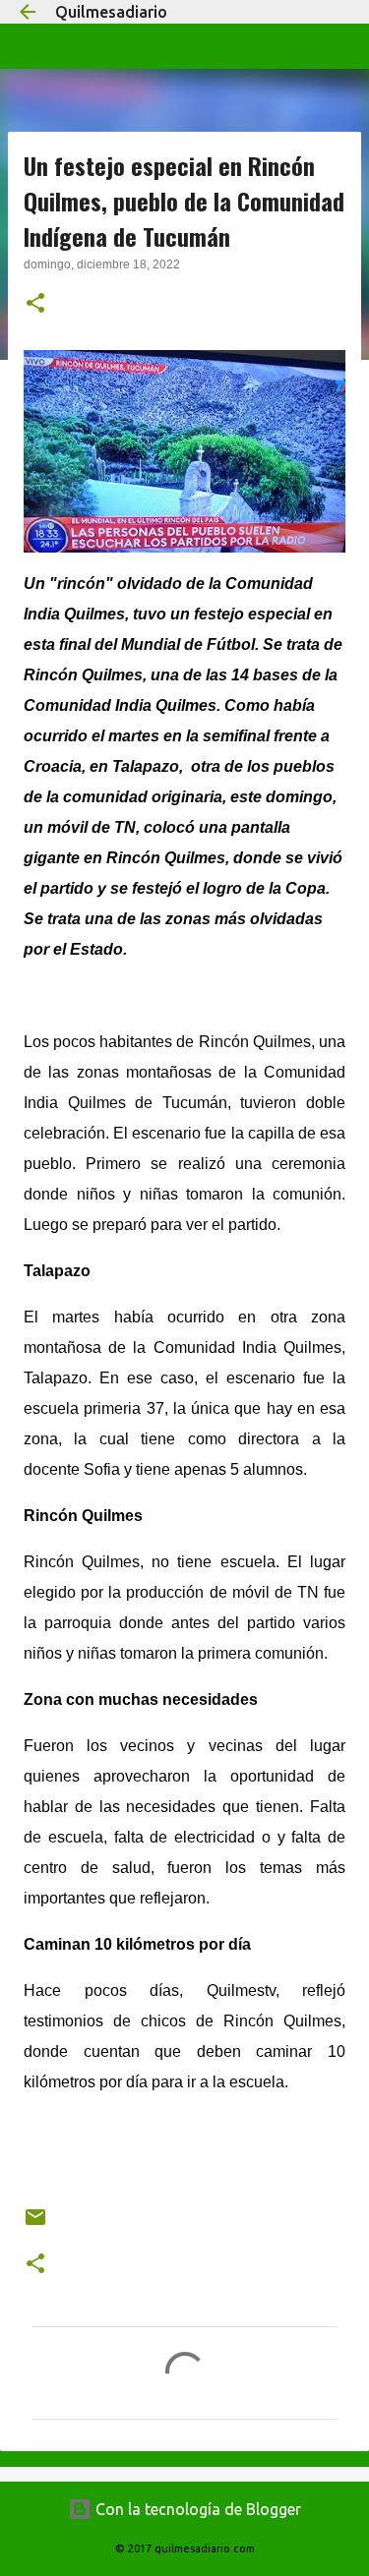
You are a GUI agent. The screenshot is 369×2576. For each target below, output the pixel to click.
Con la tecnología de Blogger (196, 2509)
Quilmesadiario (111, 12)
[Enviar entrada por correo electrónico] (35, 2225)
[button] (35, 305)
